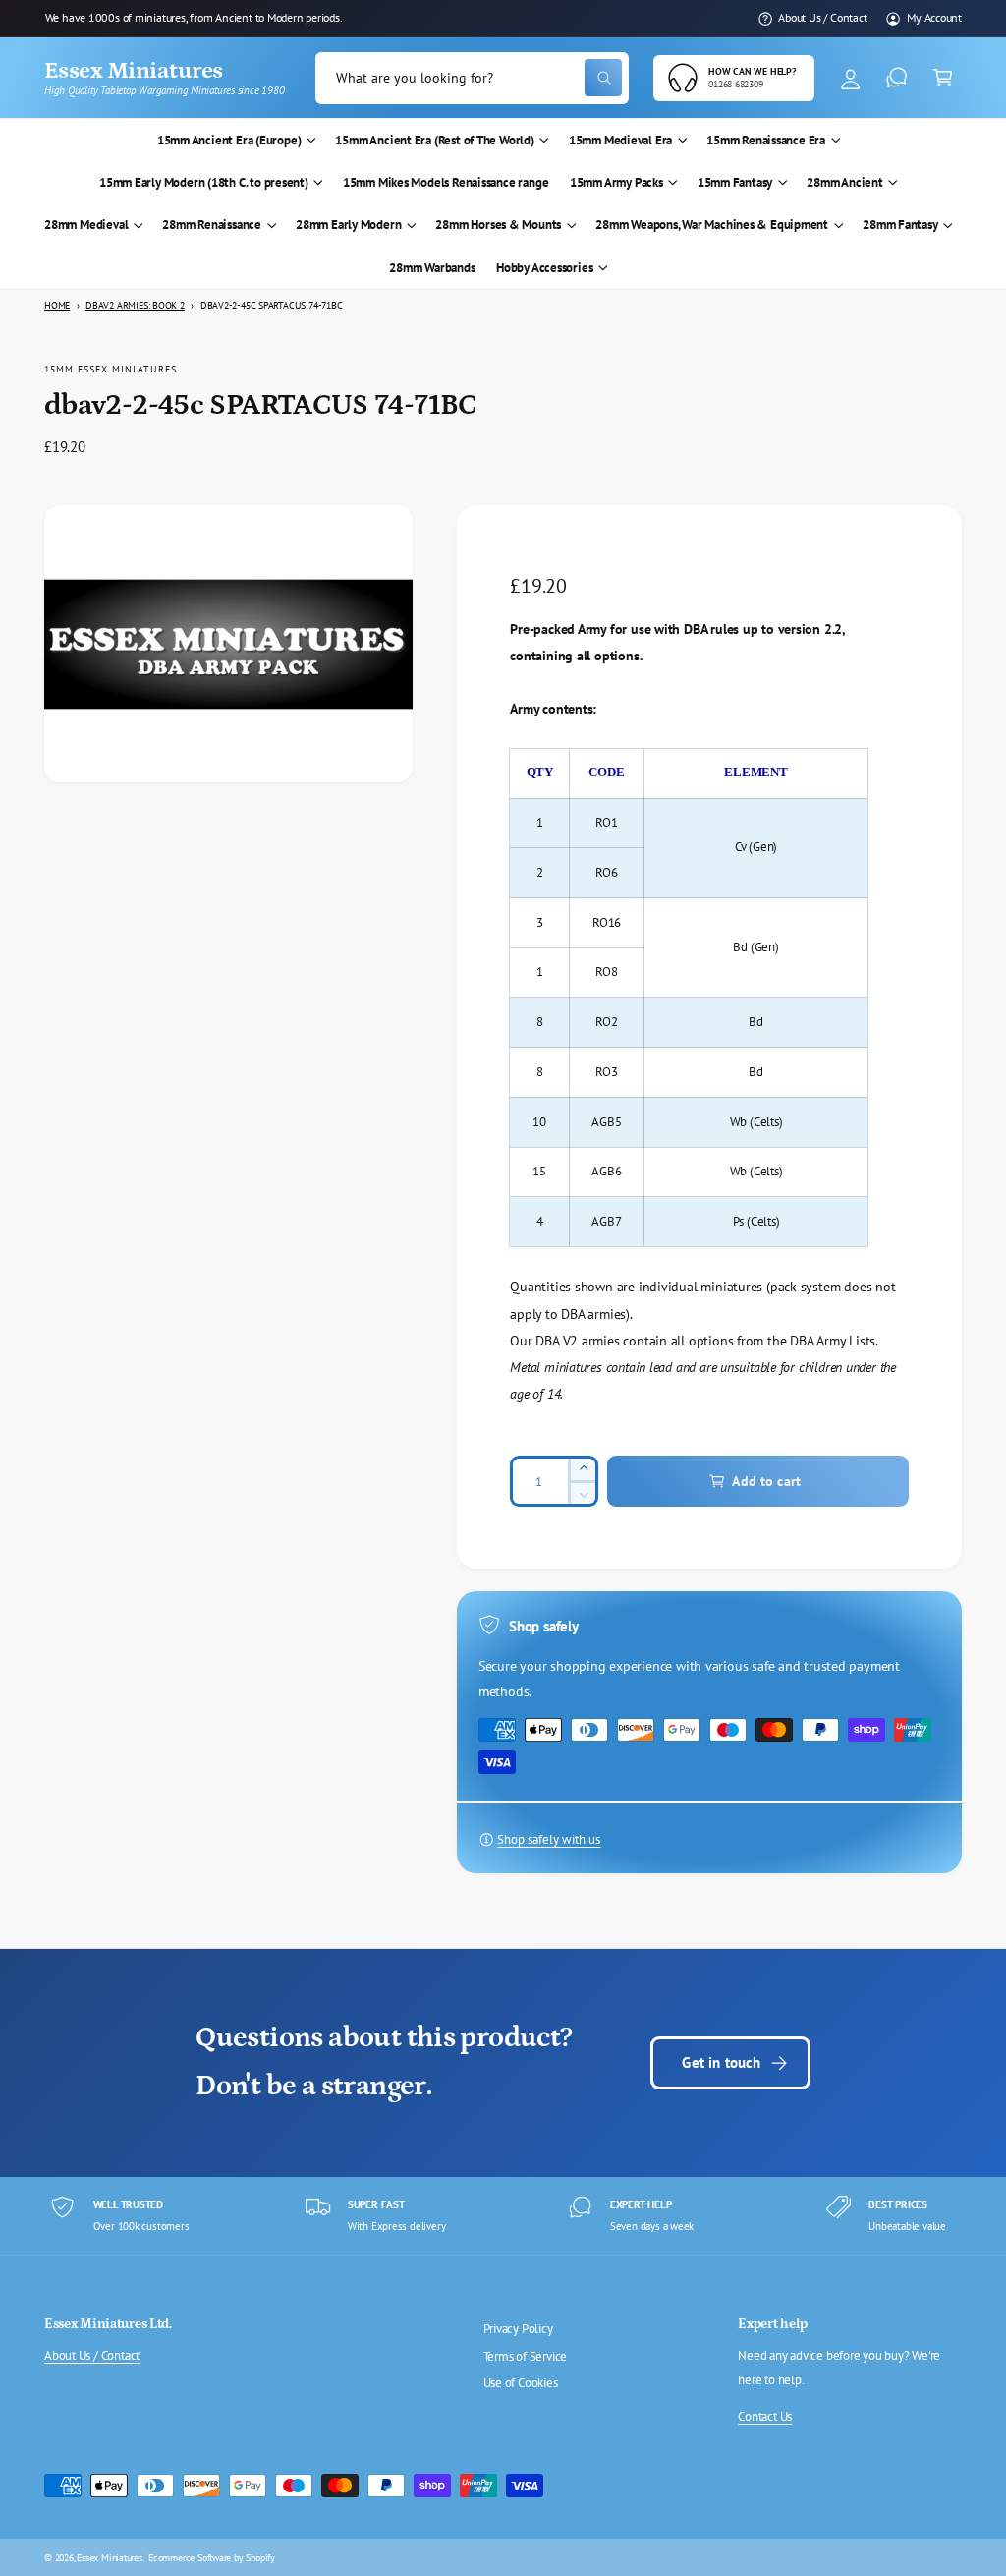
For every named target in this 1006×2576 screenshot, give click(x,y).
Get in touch (721, 2062)
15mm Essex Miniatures (111, 369)
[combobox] (472, 78)
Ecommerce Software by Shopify (212, 2557)
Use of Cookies (521, 2383)
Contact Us (765, 2416)
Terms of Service (526, 2356)
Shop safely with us (549, 1839)
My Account (934, 17)
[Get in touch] (896, 78)
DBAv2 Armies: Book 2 (135, 305)
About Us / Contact (822, 17)
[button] (943, 78)
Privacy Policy (518, 2329)
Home (57, 305)
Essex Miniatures (110, 2557)
